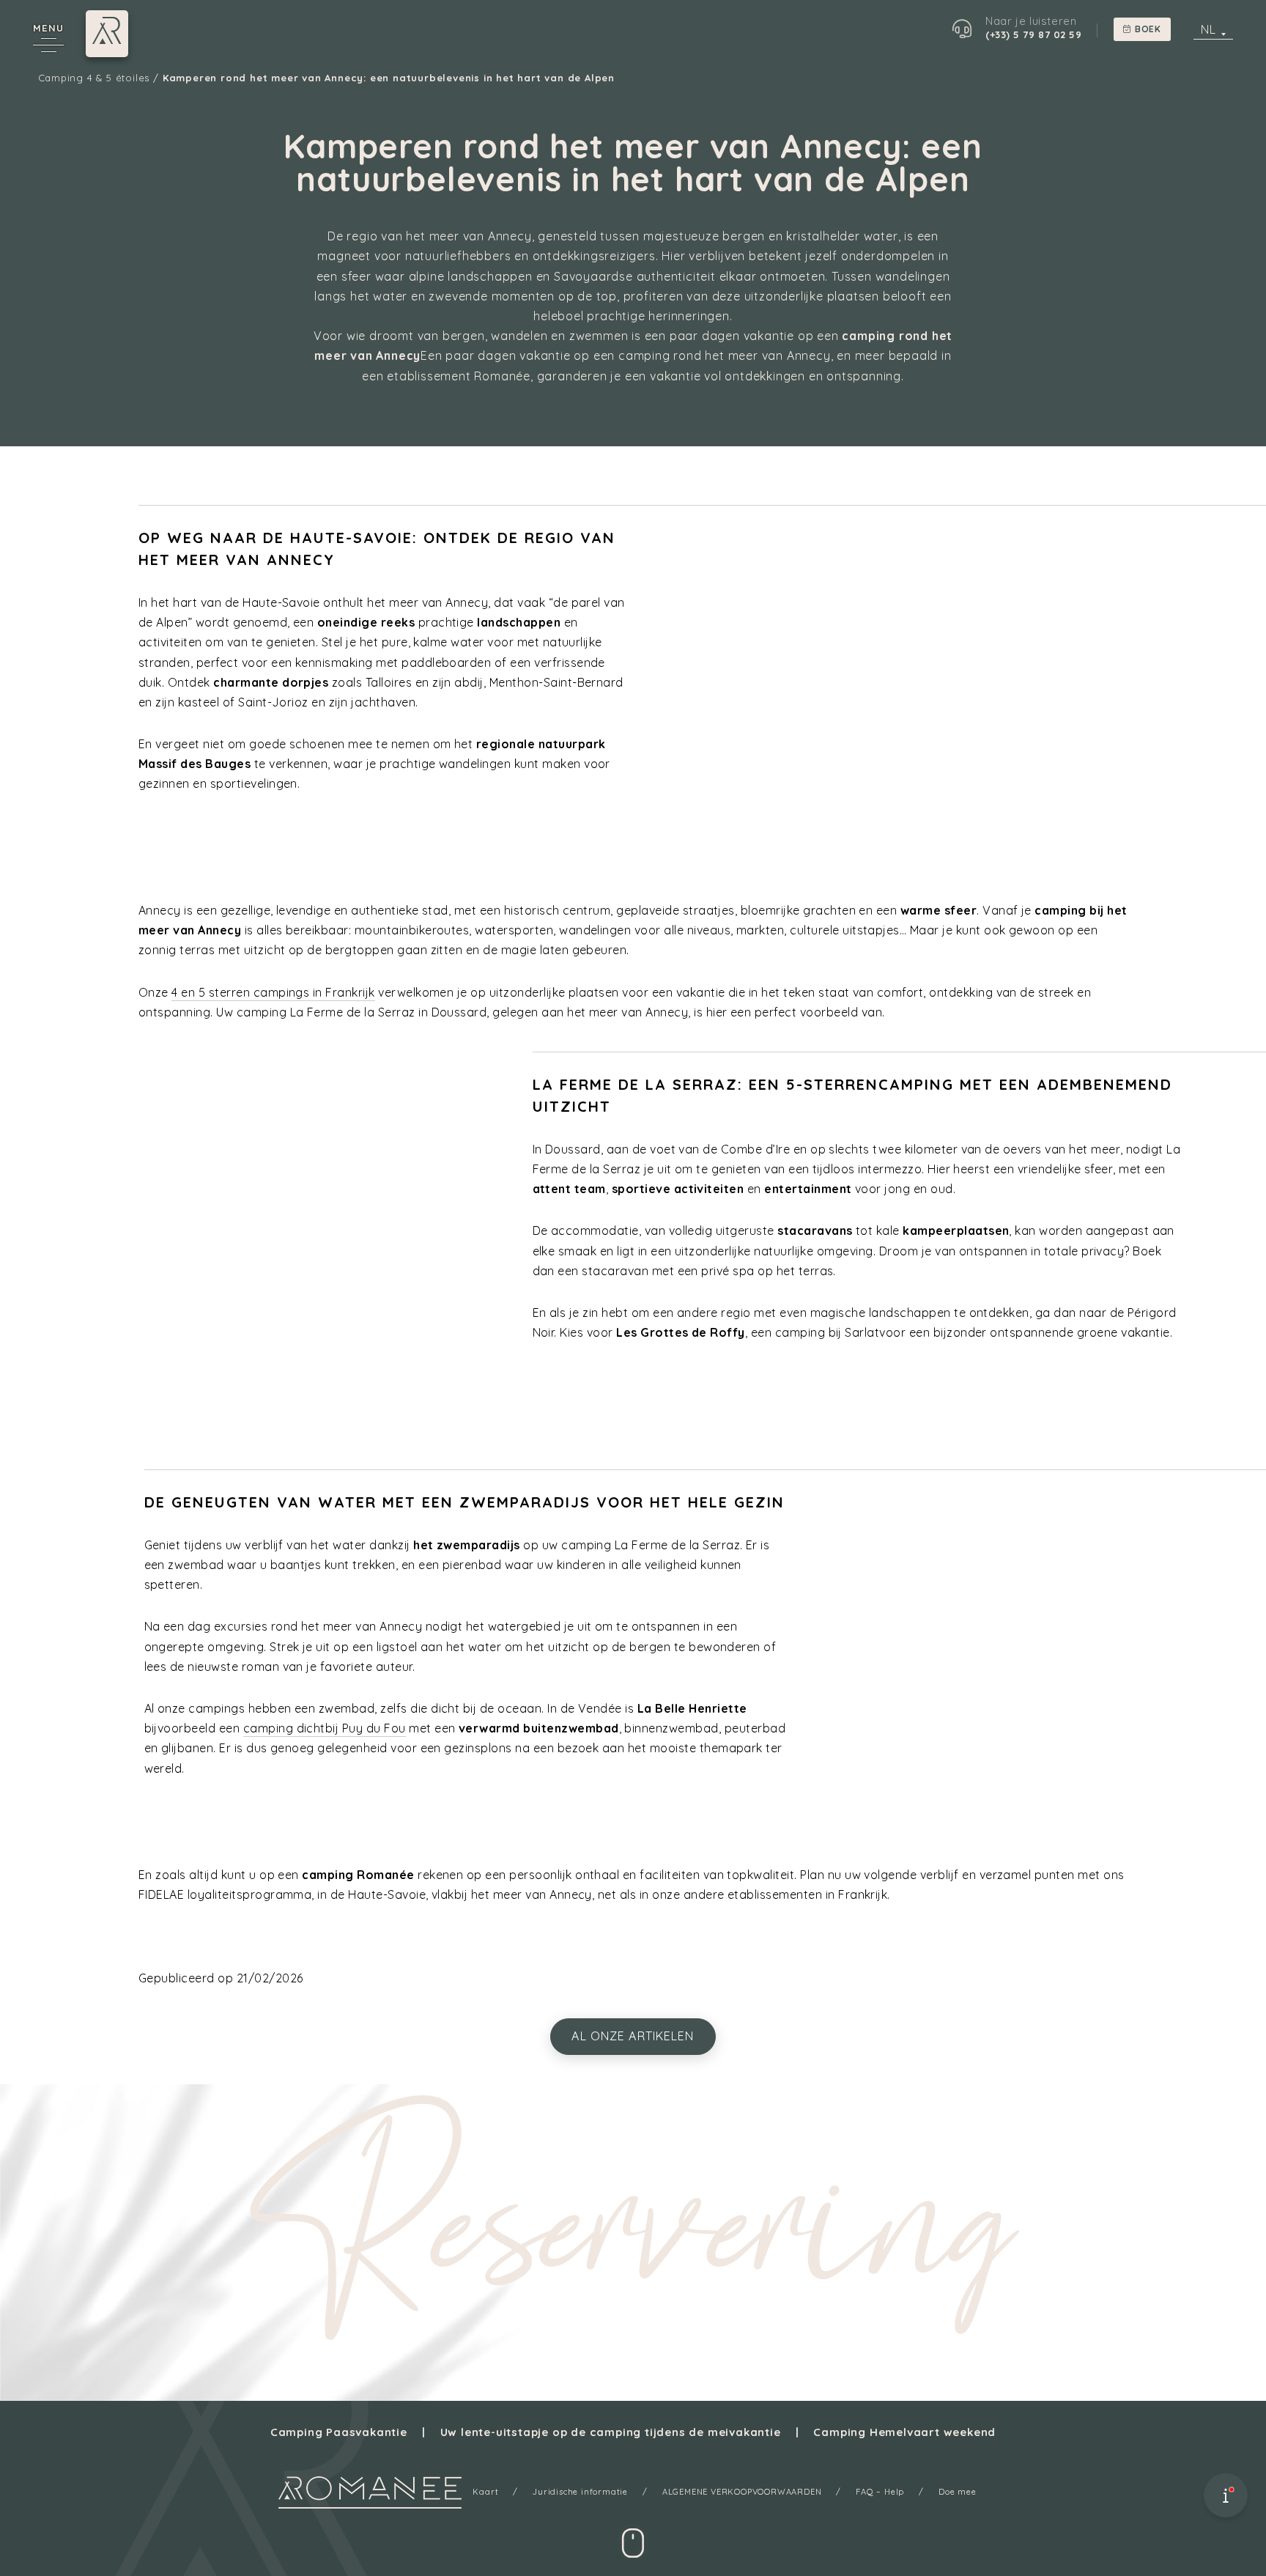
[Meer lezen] (633, 2536)
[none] (1213, 29)
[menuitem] (1213, 29)
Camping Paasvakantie (339, 2432)
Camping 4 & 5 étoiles (94, 78)
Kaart (485, 2492)
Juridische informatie (580, 2492)
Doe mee (958, 2492)
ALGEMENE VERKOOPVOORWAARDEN (742, 2492)
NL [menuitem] (1208, 29)
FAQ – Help (880, 2492)
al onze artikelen (633, 2036)
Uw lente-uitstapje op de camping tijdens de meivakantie (611, 2432)
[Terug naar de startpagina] (370, 2492)
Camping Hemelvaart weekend (904, 2432)
